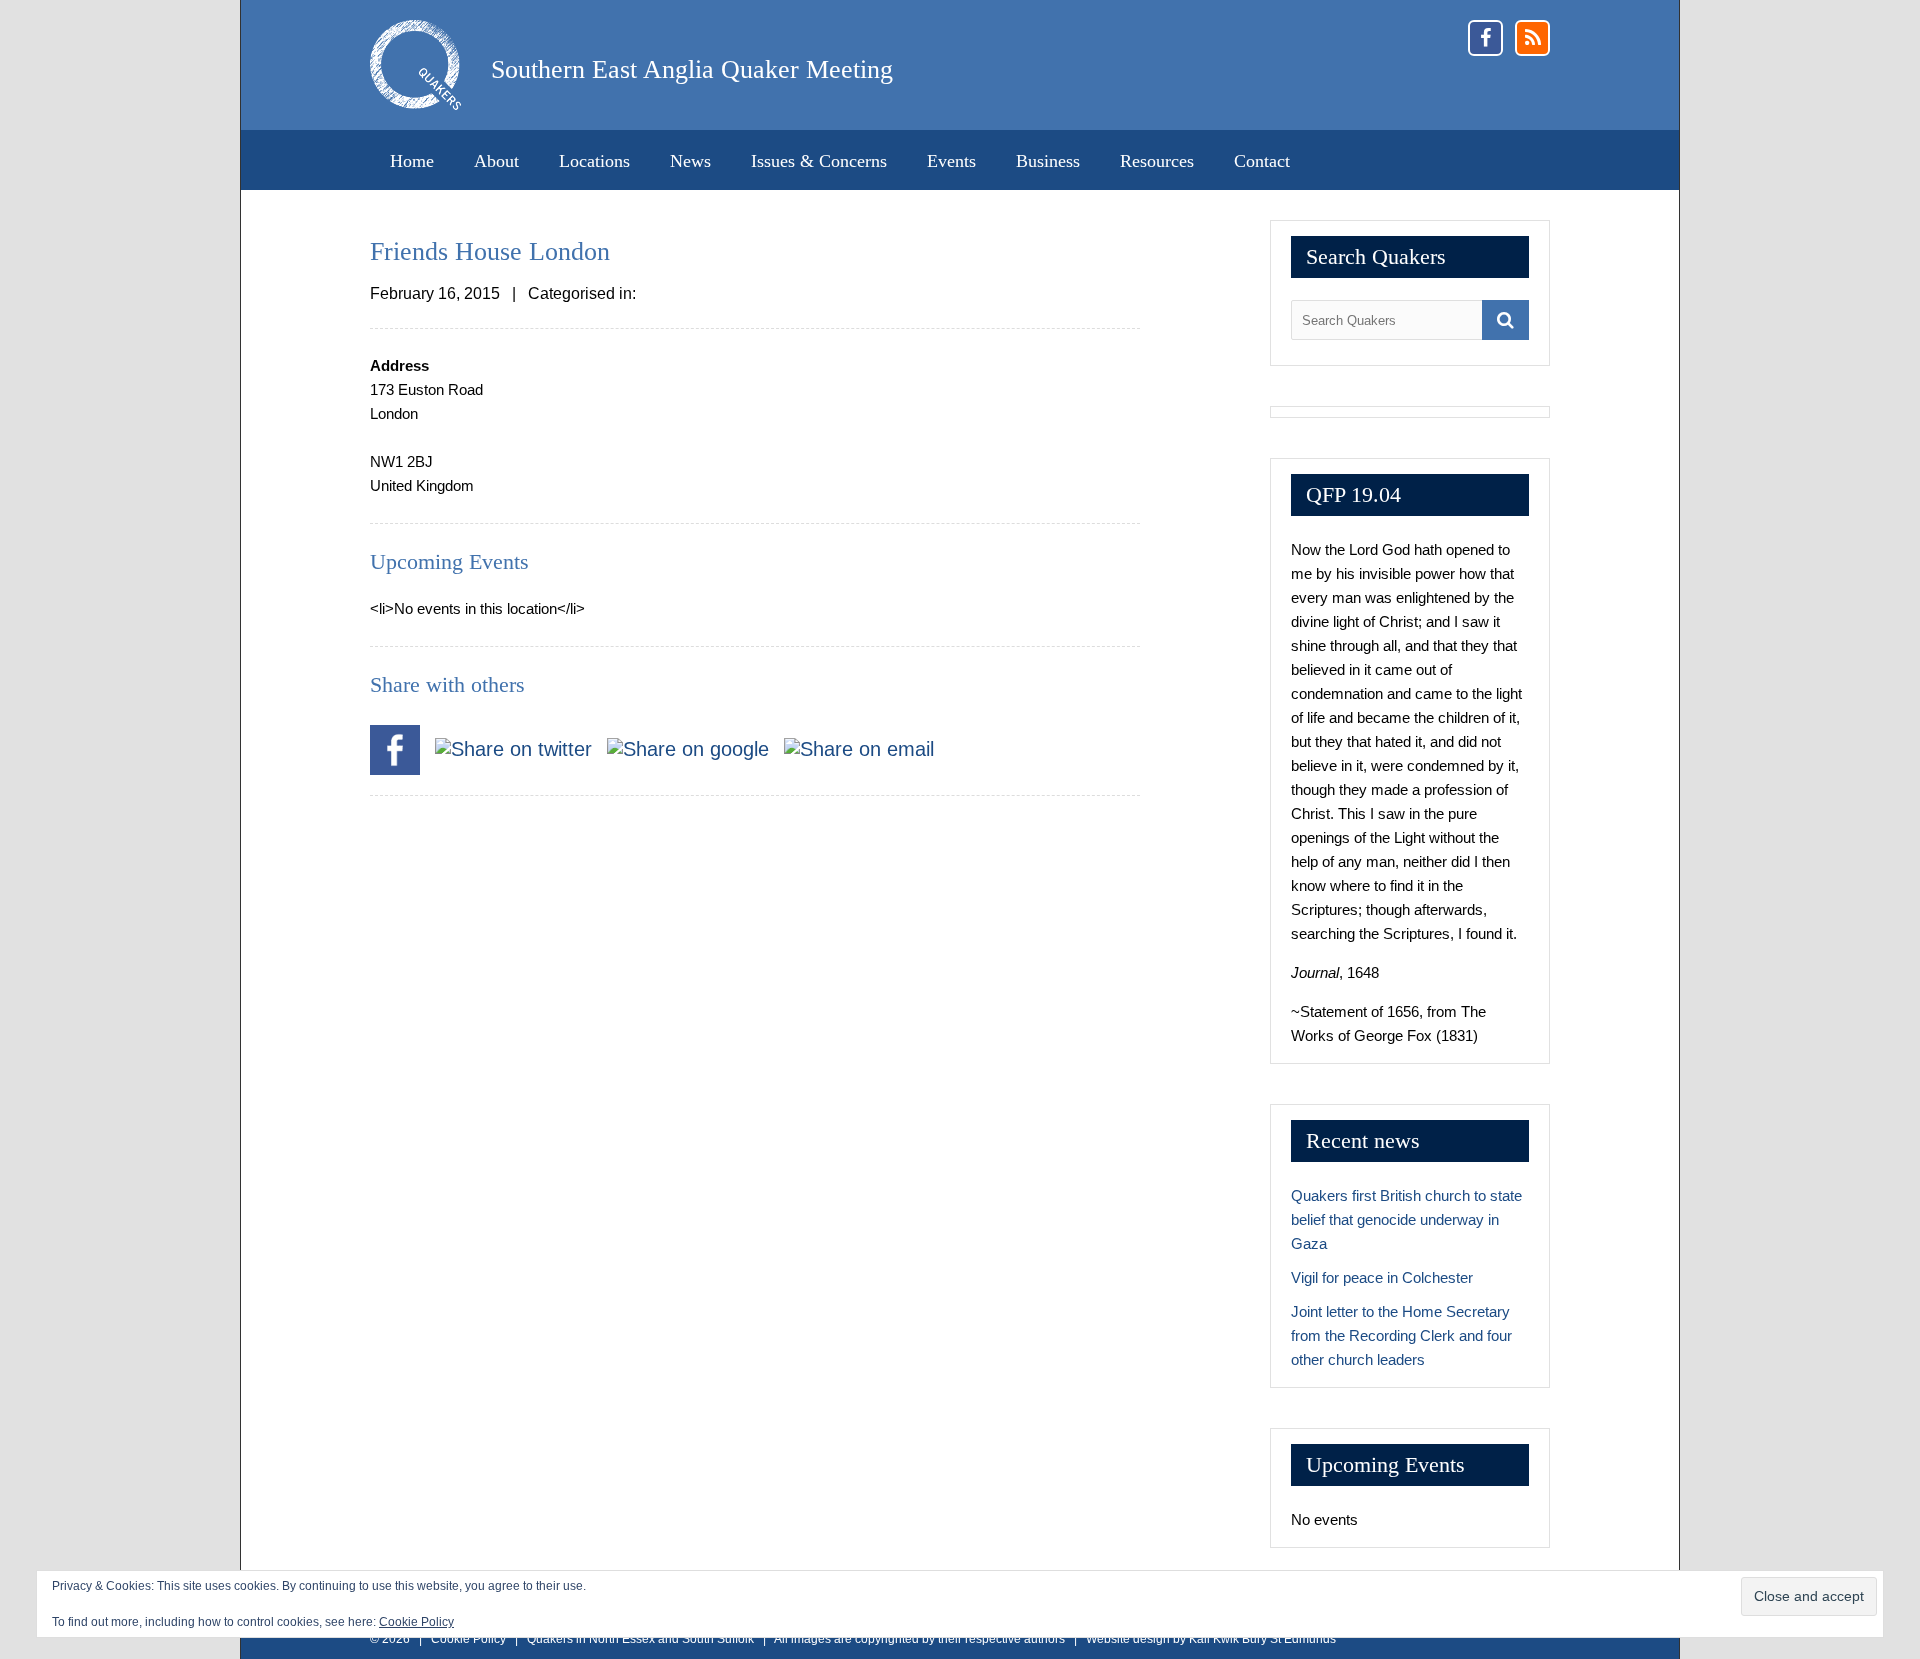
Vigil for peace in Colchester (1382, 1277)
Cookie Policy (416, 1622)
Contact (1262, 161)
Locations (594, 161)
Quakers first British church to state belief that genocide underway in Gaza (1406, 1219)
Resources (1157, 161)
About (496, 161)
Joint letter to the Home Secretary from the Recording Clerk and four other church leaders (1401, 1335)
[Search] (1505, 320)
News (690, 161)
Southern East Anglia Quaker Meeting (692, 69)
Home (412, 161)
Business (1048, 161)
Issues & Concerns (819, 161)
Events (951, 161)
